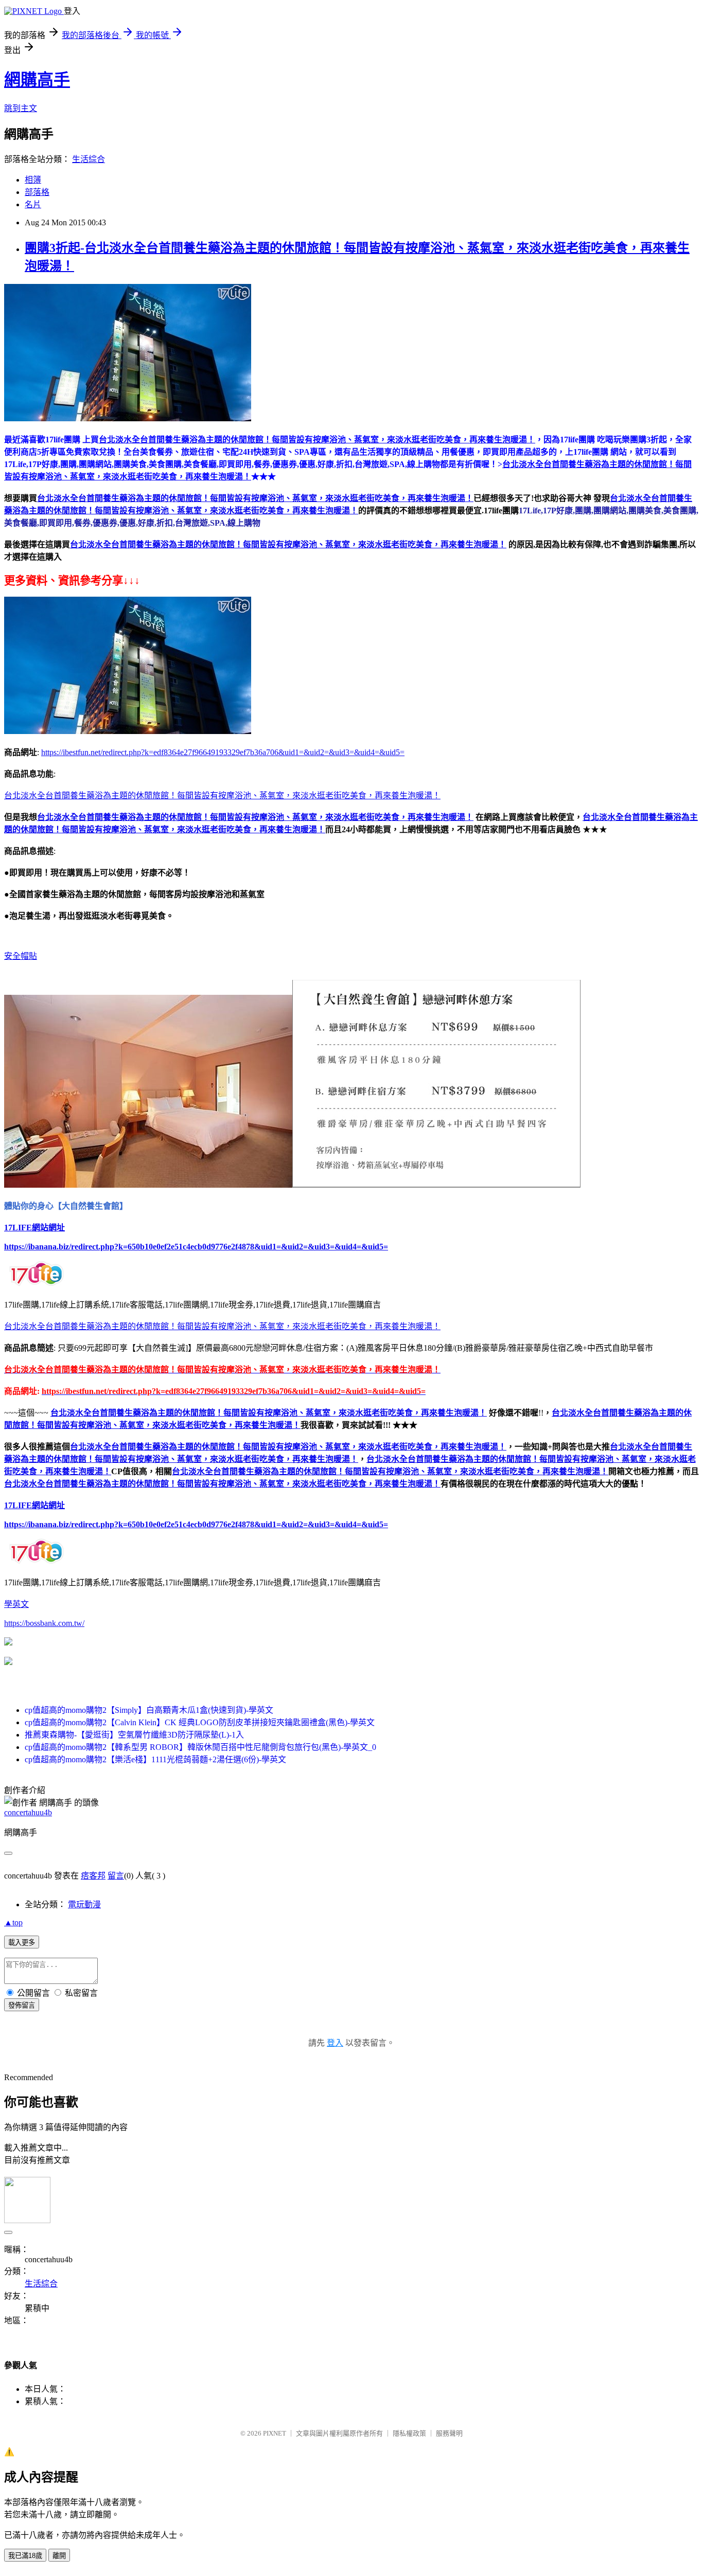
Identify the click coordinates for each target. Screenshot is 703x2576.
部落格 (37, 192)
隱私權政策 (409, 2433)
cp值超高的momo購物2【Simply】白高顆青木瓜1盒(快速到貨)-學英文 (149, 1710)
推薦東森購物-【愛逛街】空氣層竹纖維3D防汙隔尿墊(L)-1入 (134, 1735)
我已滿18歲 (25, 2556)
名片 (33, 204)
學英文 (16, 1604)
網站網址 (48, 1228)
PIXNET (275, 2433)
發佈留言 (22, 2005)
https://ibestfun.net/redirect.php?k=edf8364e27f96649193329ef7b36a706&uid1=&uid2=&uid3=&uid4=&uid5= (223, 752)
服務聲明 (449, 2433)
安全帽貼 (21, 956)
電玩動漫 (84, 1904)
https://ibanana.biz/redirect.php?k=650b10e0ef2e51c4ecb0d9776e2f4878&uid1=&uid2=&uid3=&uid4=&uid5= (196, 1247)
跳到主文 (21, 108)
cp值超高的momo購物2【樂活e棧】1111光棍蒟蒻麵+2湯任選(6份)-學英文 (155, 1759)
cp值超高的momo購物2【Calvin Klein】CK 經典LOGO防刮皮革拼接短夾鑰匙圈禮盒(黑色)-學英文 (200, 1722)
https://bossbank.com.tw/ (44, 1623)
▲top (13, 1922)
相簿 (33, 180)
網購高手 (37, 80)
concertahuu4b (28, 1812)
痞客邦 (93, 1876)
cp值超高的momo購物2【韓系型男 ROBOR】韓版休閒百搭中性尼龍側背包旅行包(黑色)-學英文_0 (200, 1747)
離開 (59, 2556)
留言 (116, 1876)
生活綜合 (89, 159)
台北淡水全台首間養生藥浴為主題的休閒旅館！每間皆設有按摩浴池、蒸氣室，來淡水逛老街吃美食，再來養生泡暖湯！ (255, 498)
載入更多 (22, 1943)
